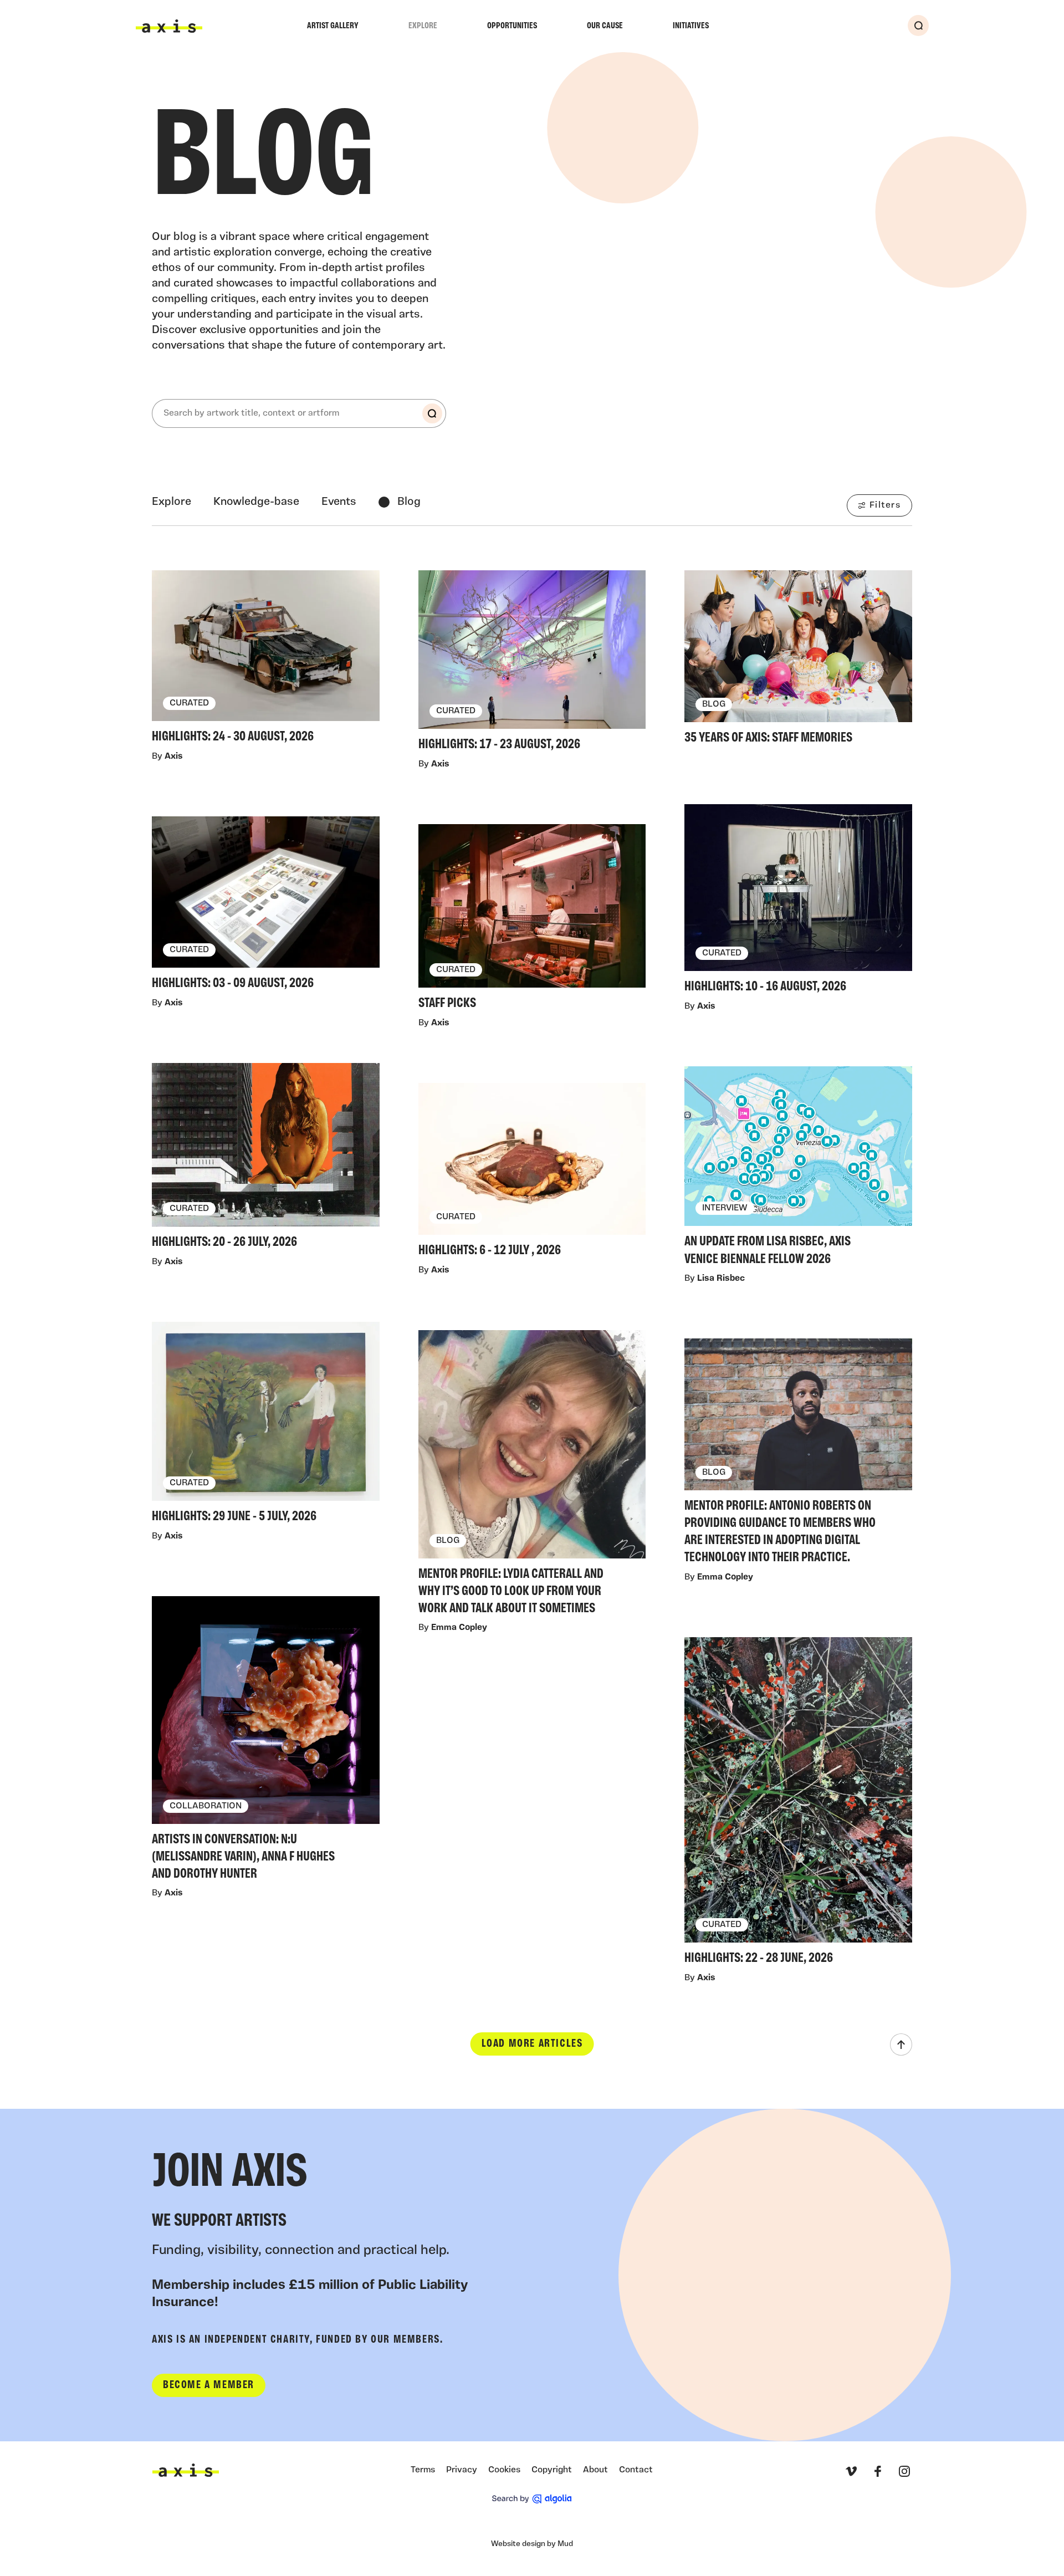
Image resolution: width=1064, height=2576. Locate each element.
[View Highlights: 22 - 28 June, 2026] (798, 1804)
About (595, 2470)
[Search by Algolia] (532, 2499)
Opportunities (512, 26)
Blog (409, 502)
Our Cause (605, 26)
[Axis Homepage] (169, 26)
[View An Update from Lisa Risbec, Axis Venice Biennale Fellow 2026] (798, 1169)
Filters (885, 505)
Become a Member (209, 2385)
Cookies (504, 2470)
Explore (423, 26)
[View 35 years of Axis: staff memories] (798, 661)
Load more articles (532, 2044)
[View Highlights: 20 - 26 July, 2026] (266, 1159)
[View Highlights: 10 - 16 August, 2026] (798, 902)
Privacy (462, 2470)
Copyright (552, 2470)
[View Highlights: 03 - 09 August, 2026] (266, 906)
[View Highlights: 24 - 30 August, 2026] (266, 660)
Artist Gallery (333, 26)
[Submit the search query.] (432, 413)
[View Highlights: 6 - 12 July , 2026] (532, 1173)
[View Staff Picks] (532, 920)
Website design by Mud (532, 2544)
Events (339, 502)
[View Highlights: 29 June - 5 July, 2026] (266, 1425)
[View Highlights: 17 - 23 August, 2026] (532, 664)
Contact (636, 2470)
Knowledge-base (256, 502)
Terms (423, 2470)
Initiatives (691, 26)
